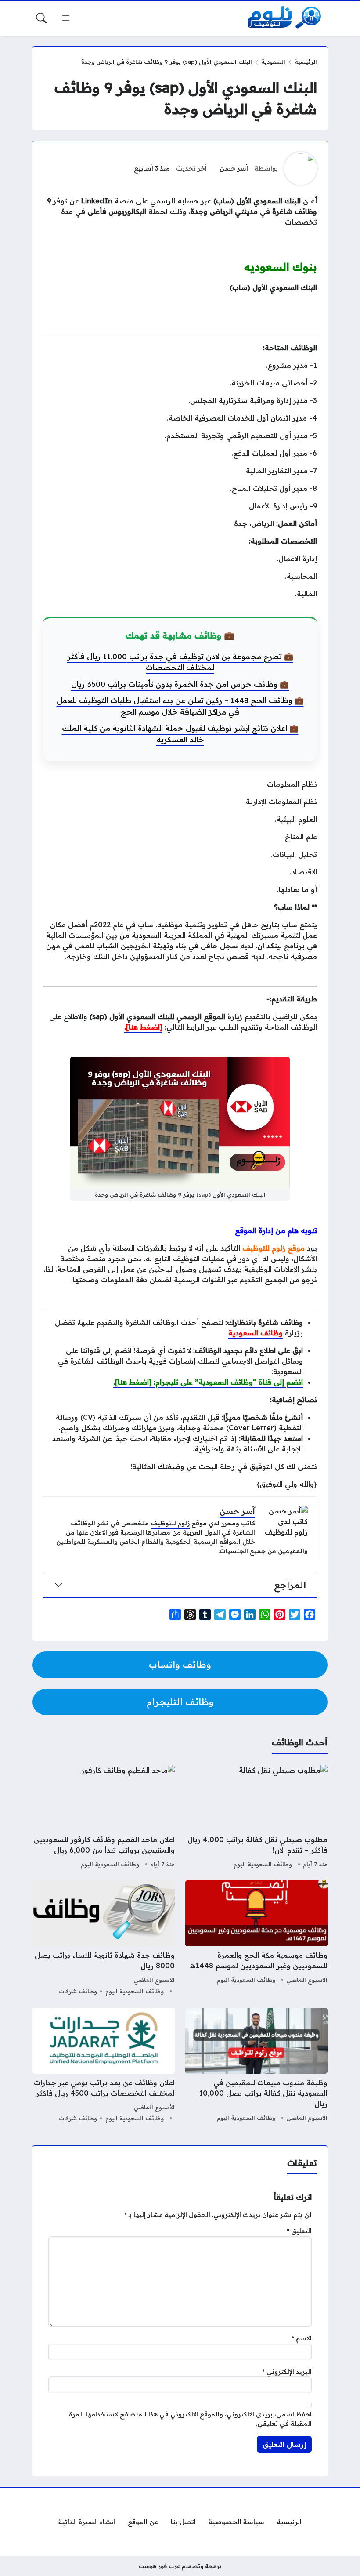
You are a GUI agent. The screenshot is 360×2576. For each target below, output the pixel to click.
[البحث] (41, 18)
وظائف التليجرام (180, 1702)
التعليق (299, 2231)
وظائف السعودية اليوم (263, 1864)
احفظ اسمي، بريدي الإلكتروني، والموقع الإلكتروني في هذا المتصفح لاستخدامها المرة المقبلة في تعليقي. (190, 2419)
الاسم (302, 2338)
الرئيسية (306, 62)
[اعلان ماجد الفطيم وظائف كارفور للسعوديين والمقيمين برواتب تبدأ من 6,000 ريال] (104, 1818)
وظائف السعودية (256, 1333)
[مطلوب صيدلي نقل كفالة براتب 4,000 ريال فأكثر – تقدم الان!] (256, 1818)
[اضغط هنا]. (143, 1027)
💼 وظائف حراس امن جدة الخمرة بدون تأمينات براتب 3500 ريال (180, 684)
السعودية (273, 62)
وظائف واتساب (180, 1664)
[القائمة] (66, 18)
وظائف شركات (78, 1991)
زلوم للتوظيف (170, 1523)
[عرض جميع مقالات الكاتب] (301, 169)
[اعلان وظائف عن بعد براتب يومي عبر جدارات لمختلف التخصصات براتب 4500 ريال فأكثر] (104, 2066)
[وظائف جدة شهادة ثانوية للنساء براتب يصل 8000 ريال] (104, 1939)
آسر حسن (234, 168)
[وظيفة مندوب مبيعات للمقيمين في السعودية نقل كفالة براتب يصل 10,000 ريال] (256, 2066)
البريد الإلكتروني (287, 2372)
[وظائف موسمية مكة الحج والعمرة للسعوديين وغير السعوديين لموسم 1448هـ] (256, 1939)
